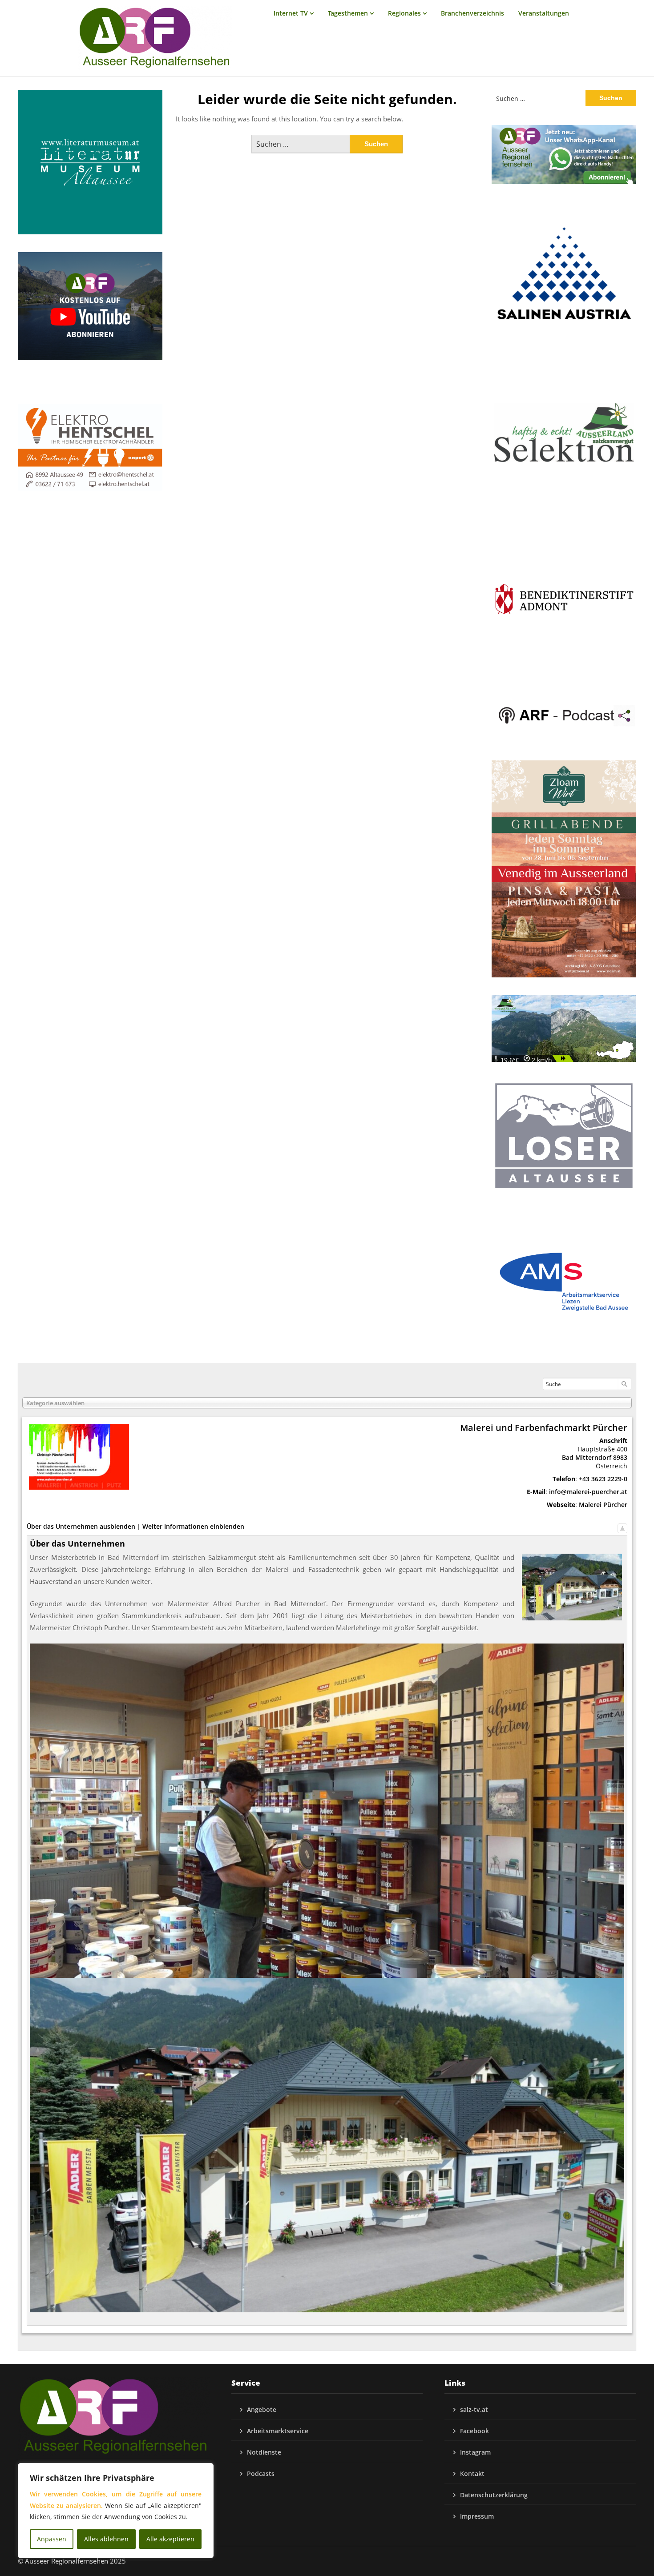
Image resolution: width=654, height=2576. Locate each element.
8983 (620, 1457)
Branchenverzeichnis (472, 13)
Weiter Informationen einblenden (193, 1526)
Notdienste (264, 2452)
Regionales (404, 13)
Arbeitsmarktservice (278, 2431)
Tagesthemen (348, 13)
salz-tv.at (474, 2409)
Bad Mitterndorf (587, 1457)
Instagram (475, 2452)
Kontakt (472, 2474)
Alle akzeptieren (170, 2539)
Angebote (262, 2409)
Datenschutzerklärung (494, 2495)
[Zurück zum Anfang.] (622, 1526)
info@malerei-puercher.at (588, 1492)
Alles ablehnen (106, 2539)
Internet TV (291, 13)
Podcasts (261, 2474)
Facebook (474, 2431)
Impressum (477, 2516)
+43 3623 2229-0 (603, 1479)
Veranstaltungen (544, 13)
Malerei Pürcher (603, 1505)
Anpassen (52, 2539)
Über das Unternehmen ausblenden (81, 1526)
